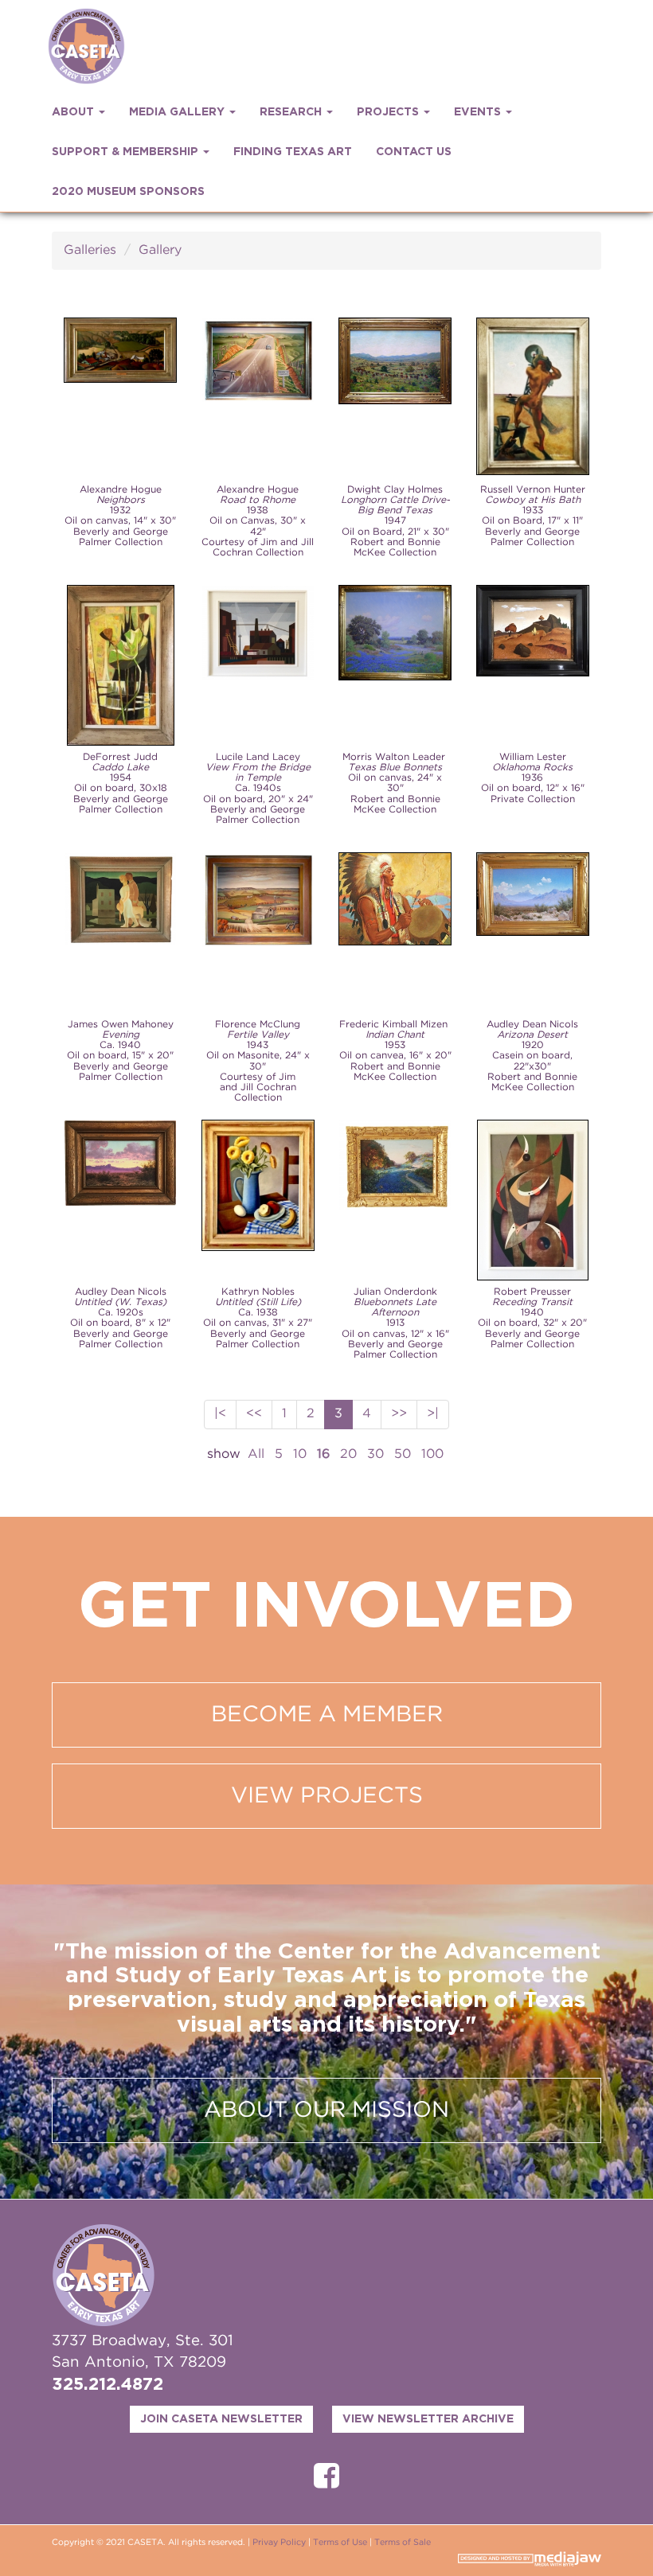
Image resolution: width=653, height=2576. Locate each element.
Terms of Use (340, 2543)
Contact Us (414, 152)
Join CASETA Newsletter (221, 2419)
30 (375, 1454)
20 (348, 1454)
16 (323, 1454)
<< (254, 1414)
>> (399, 1414)
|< (220, 1414)
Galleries (90, 250)
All (256, 1454)
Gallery (160, 250)
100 (432, 1454)
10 (300, 1454)
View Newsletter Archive (428, 2419)
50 (403, 1454)
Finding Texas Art (293, 152)
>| (433, 1414)
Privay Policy (279, 2543)
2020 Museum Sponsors (128, 192)
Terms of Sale (403, 2543)
